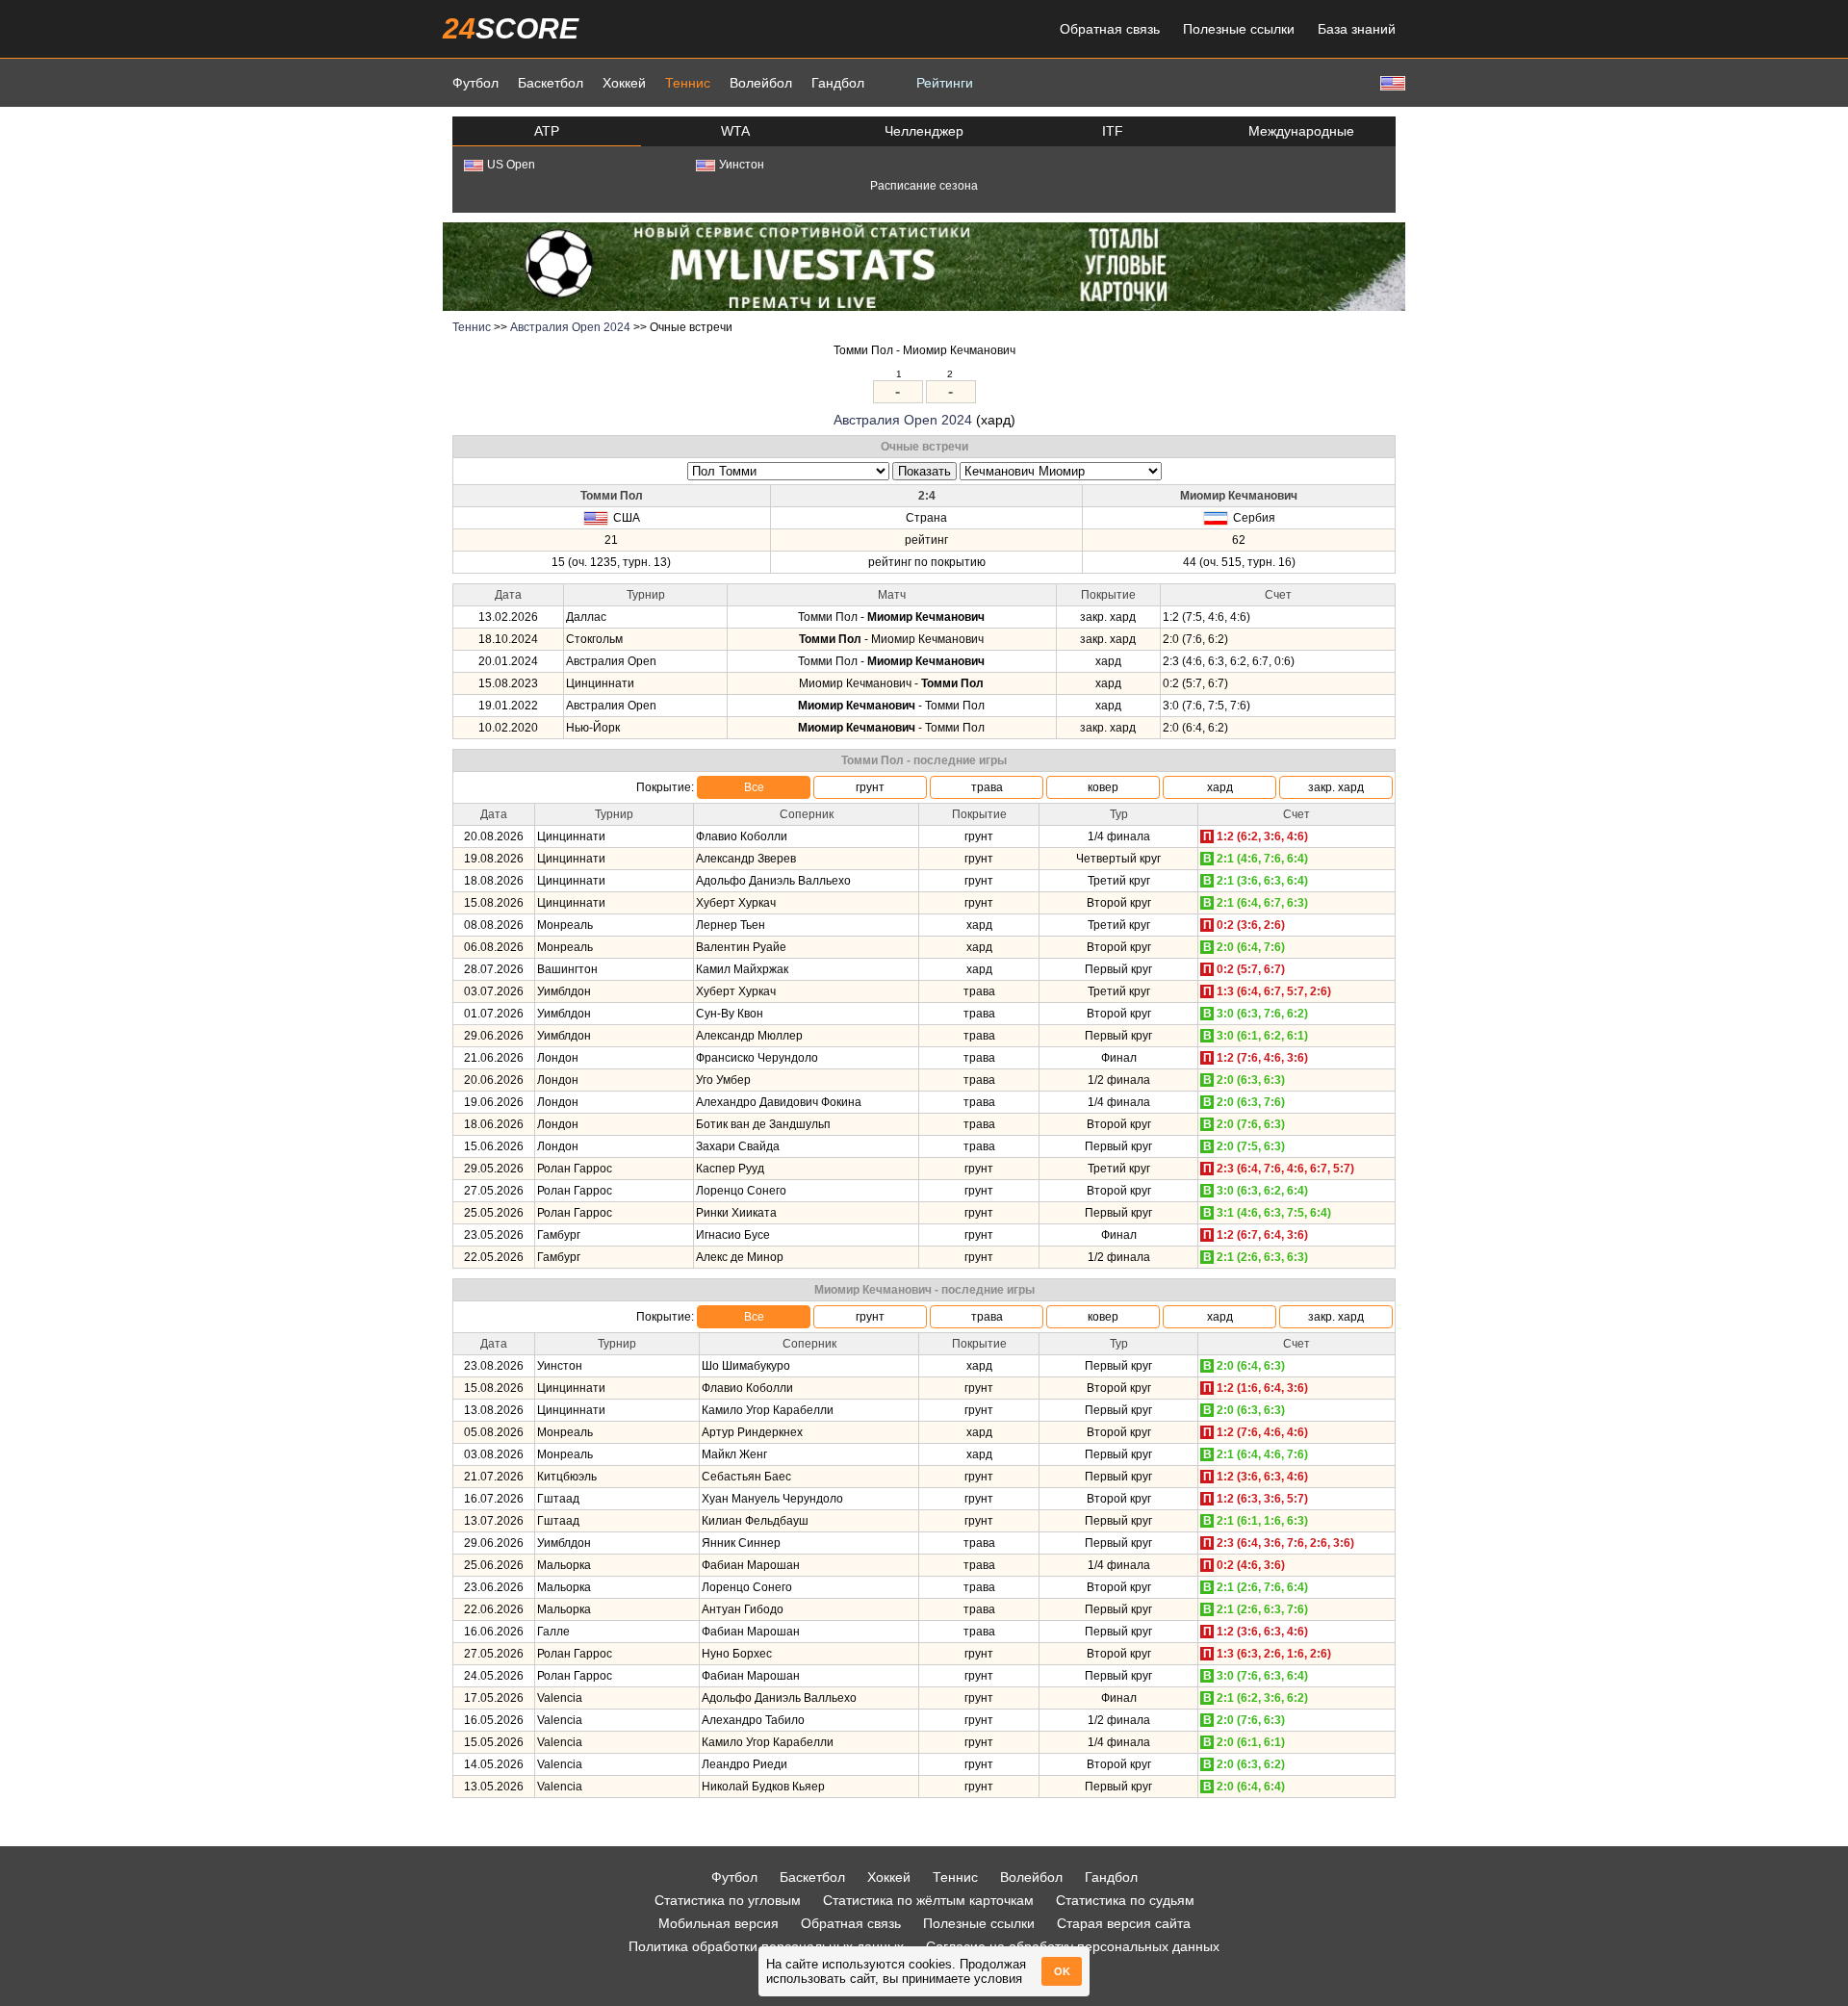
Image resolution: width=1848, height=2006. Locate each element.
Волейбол (761, 83)
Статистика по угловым (728, 1900)
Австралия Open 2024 (570, 327)
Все (754, 787)
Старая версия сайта (1124, 1923)
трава (987, 787)
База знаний (1357, 29)
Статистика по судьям (1125, 1900)
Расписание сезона (924, 186)
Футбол (475, 83)
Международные (1301, 131)
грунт (870, 787)
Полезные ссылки (1239, 29)
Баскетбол (551, 83)
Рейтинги (945, 83)
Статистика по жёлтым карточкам (928, 1900)
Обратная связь (1110, 29)
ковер (1103, 787)
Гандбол (838, 83)
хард (1220, 787)
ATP (547, 131)
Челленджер (924, 131)
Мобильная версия (719, 1923)
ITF (1113, 131)
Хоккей (624, 83)
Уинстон (742, 165)
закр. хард (1336, 787)
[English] (1391, 82)
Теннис (688, 83)
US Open (511, 165)
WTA (735, 131)
